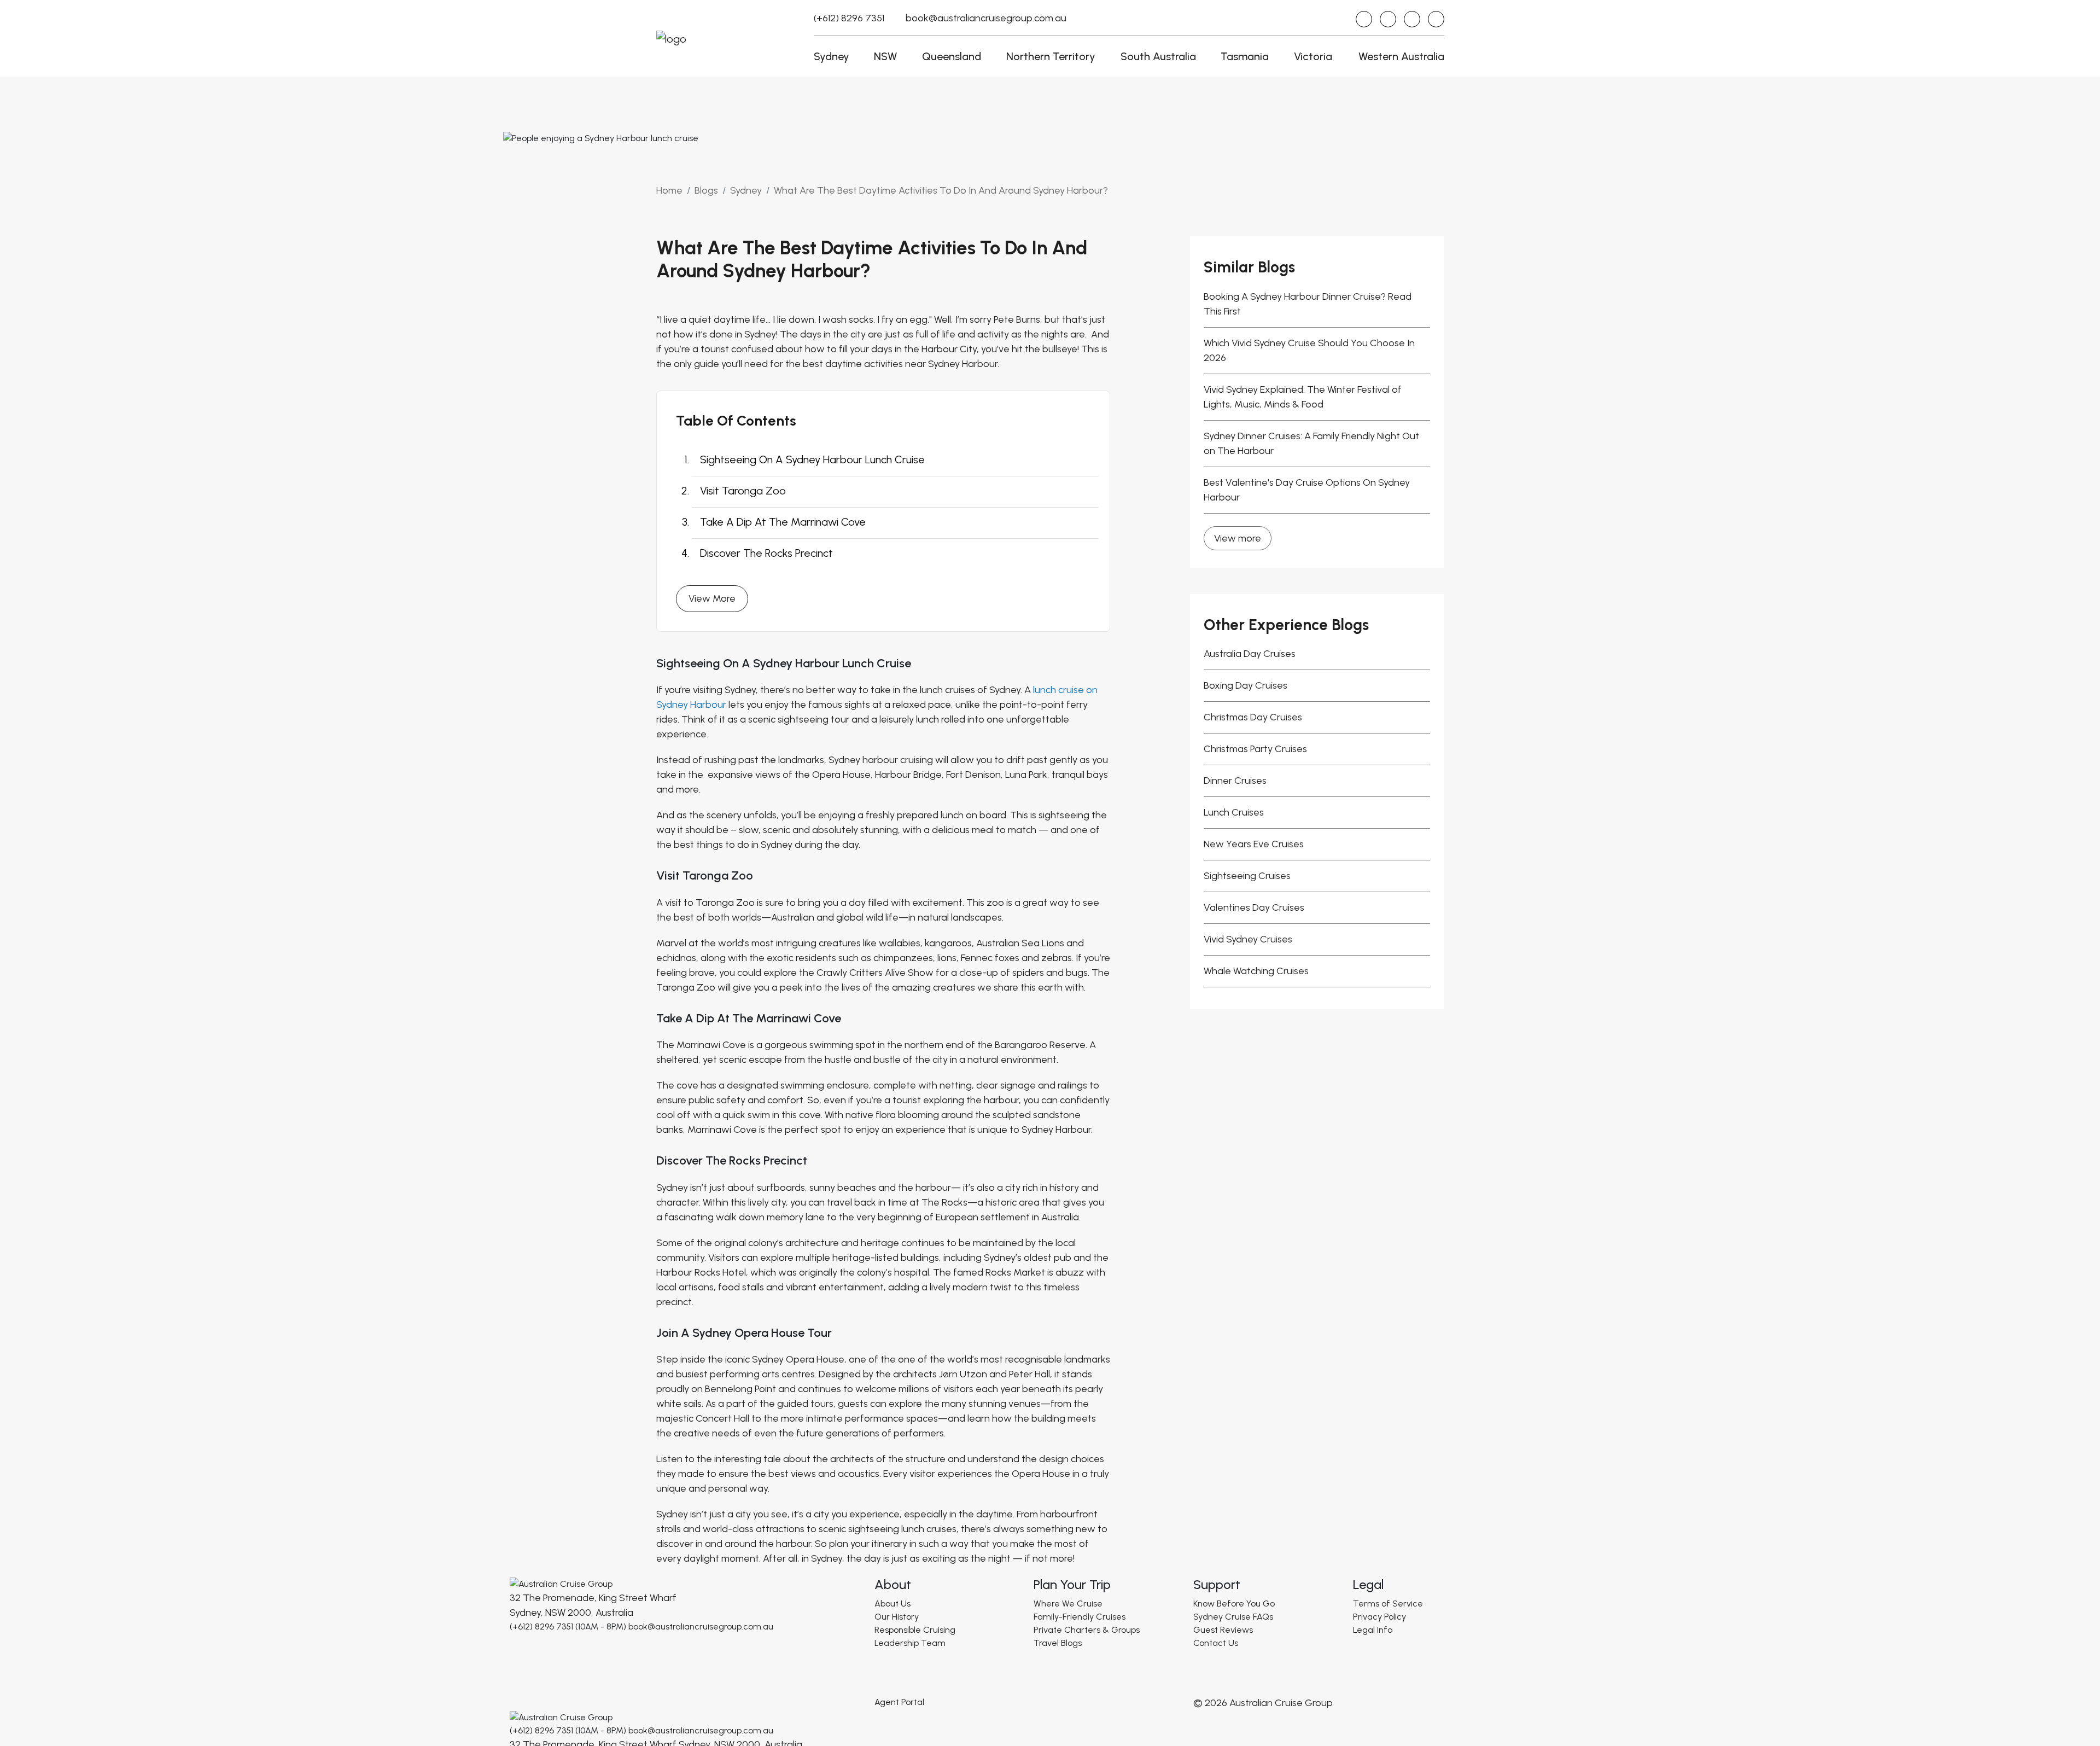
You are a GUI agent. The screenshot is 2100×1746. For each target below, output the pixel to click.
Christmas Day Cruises (1253, 717)
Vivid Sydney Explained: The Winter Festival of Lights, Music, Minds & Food (1303, 397)
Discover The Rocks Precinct (766, 553)
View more (1238, 538)
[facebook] (1388, 19)
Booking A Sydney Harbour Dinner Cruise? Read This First (1308, 304)
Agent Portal (899, 1702)
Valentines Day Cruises (1254, 907)
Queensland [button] (952, 56)
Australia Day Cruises (1250, 654)
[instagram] (1364, 19)
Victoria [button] (1313, 56)
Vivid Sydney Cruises (1248, 939)
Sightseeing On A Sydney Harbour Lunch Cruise (812, 459)
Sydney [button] (832, 56)
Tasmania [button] (1245, 56)
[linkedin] (1436, 19)
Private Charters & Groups (1087, 1630)
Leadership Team (910, 1643)
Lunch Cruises (1234, 812)
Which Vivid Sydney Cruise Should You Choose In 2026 (1309, 350)
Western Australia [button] (1401, 56)
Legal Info (1373, 1630)
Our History (897, 1617)
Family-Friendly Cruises (1080, 1617)
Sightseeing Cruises (1247, 876)
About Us (892, 1604)
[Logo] (561, 1583)
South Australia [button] (1158, 56)
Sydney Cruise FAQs (1233, 1617)
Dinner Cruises (1235, 781)
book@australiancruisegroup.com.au (986, 18)
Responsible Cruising (915, 1630)
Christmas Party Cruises (1255, 749)
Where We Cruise (1068, 1604)
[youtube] (1412, 19)
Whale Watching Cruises (1256, 971)
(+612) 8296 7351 (849, 18)
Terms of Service (1388, 1604)
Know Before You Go (1234, 1604)
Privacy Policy (1379, 1617)
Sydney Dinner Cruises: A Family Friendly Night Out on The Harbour (1311, 443)
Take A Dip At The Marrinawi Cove (783, 522)
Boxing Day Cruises (1246, 685)
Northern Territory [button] (1051, 56)
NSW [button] (885, 56)
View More (712, 598)
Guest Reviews (1223, 1630)
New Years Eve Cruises (1254, 844)
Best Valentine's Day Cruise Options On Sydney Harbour (1307, 490)
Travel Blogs (1058, 1643)
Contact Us (1216, 1643)
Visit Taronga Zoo (743, 491)
